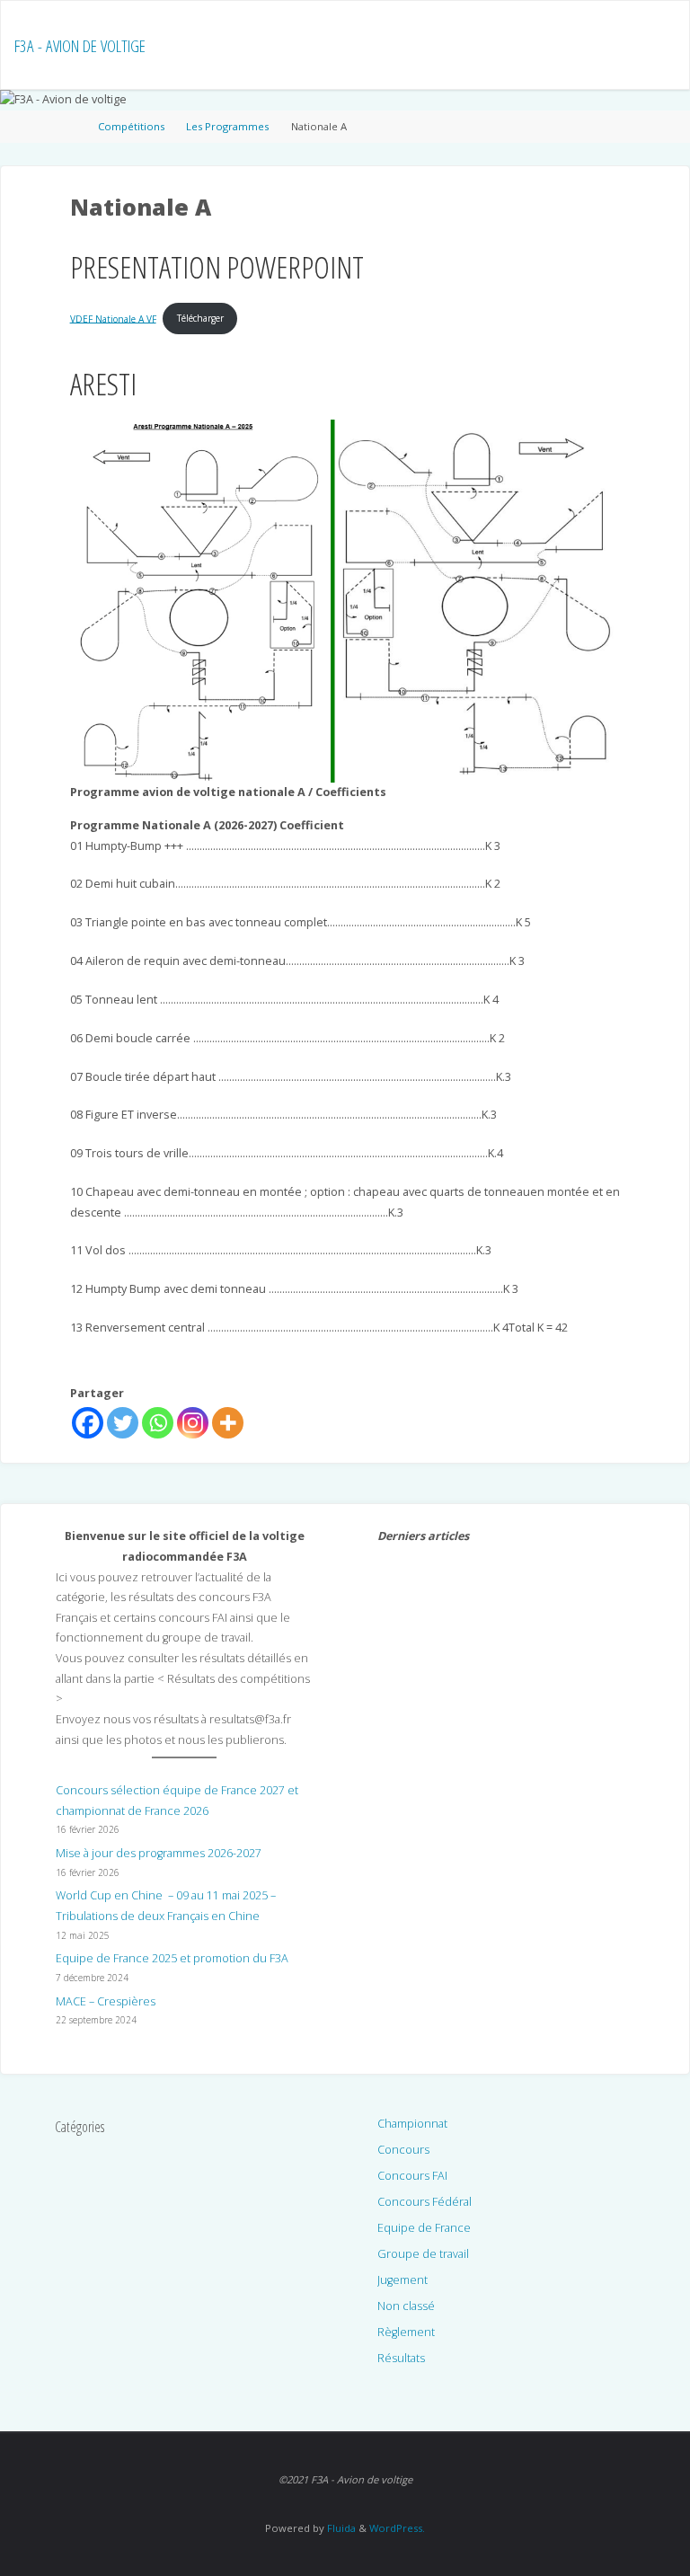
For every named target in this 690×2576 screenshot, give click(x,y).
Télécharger (200, 318)
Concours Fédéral (425, 2202)
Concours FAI (412, 2176)
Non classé (406, 2306)
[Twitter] (123, 1423)
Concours (403, 2150)
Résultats (401, 2358)
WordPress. (397, 2528)
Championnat (412, 2124)
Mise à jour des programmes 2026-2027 (159, 1853)
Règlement (406, 2332)
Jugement (402, 2280)
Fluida (340, 2528)
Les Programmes (227, 126)
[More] (228, 1423)
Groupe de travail (423, 2254)
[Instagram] (193, 1423)
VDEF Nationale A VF (113, 318)
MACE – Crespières (106, 2001)
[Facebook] (88, 1423)
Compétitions (131, 126)
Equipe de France (424, 2228)
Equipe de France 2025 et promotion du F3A (172, 1958)
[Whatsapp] (158, 1423)
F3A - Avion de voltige (80, 46)
